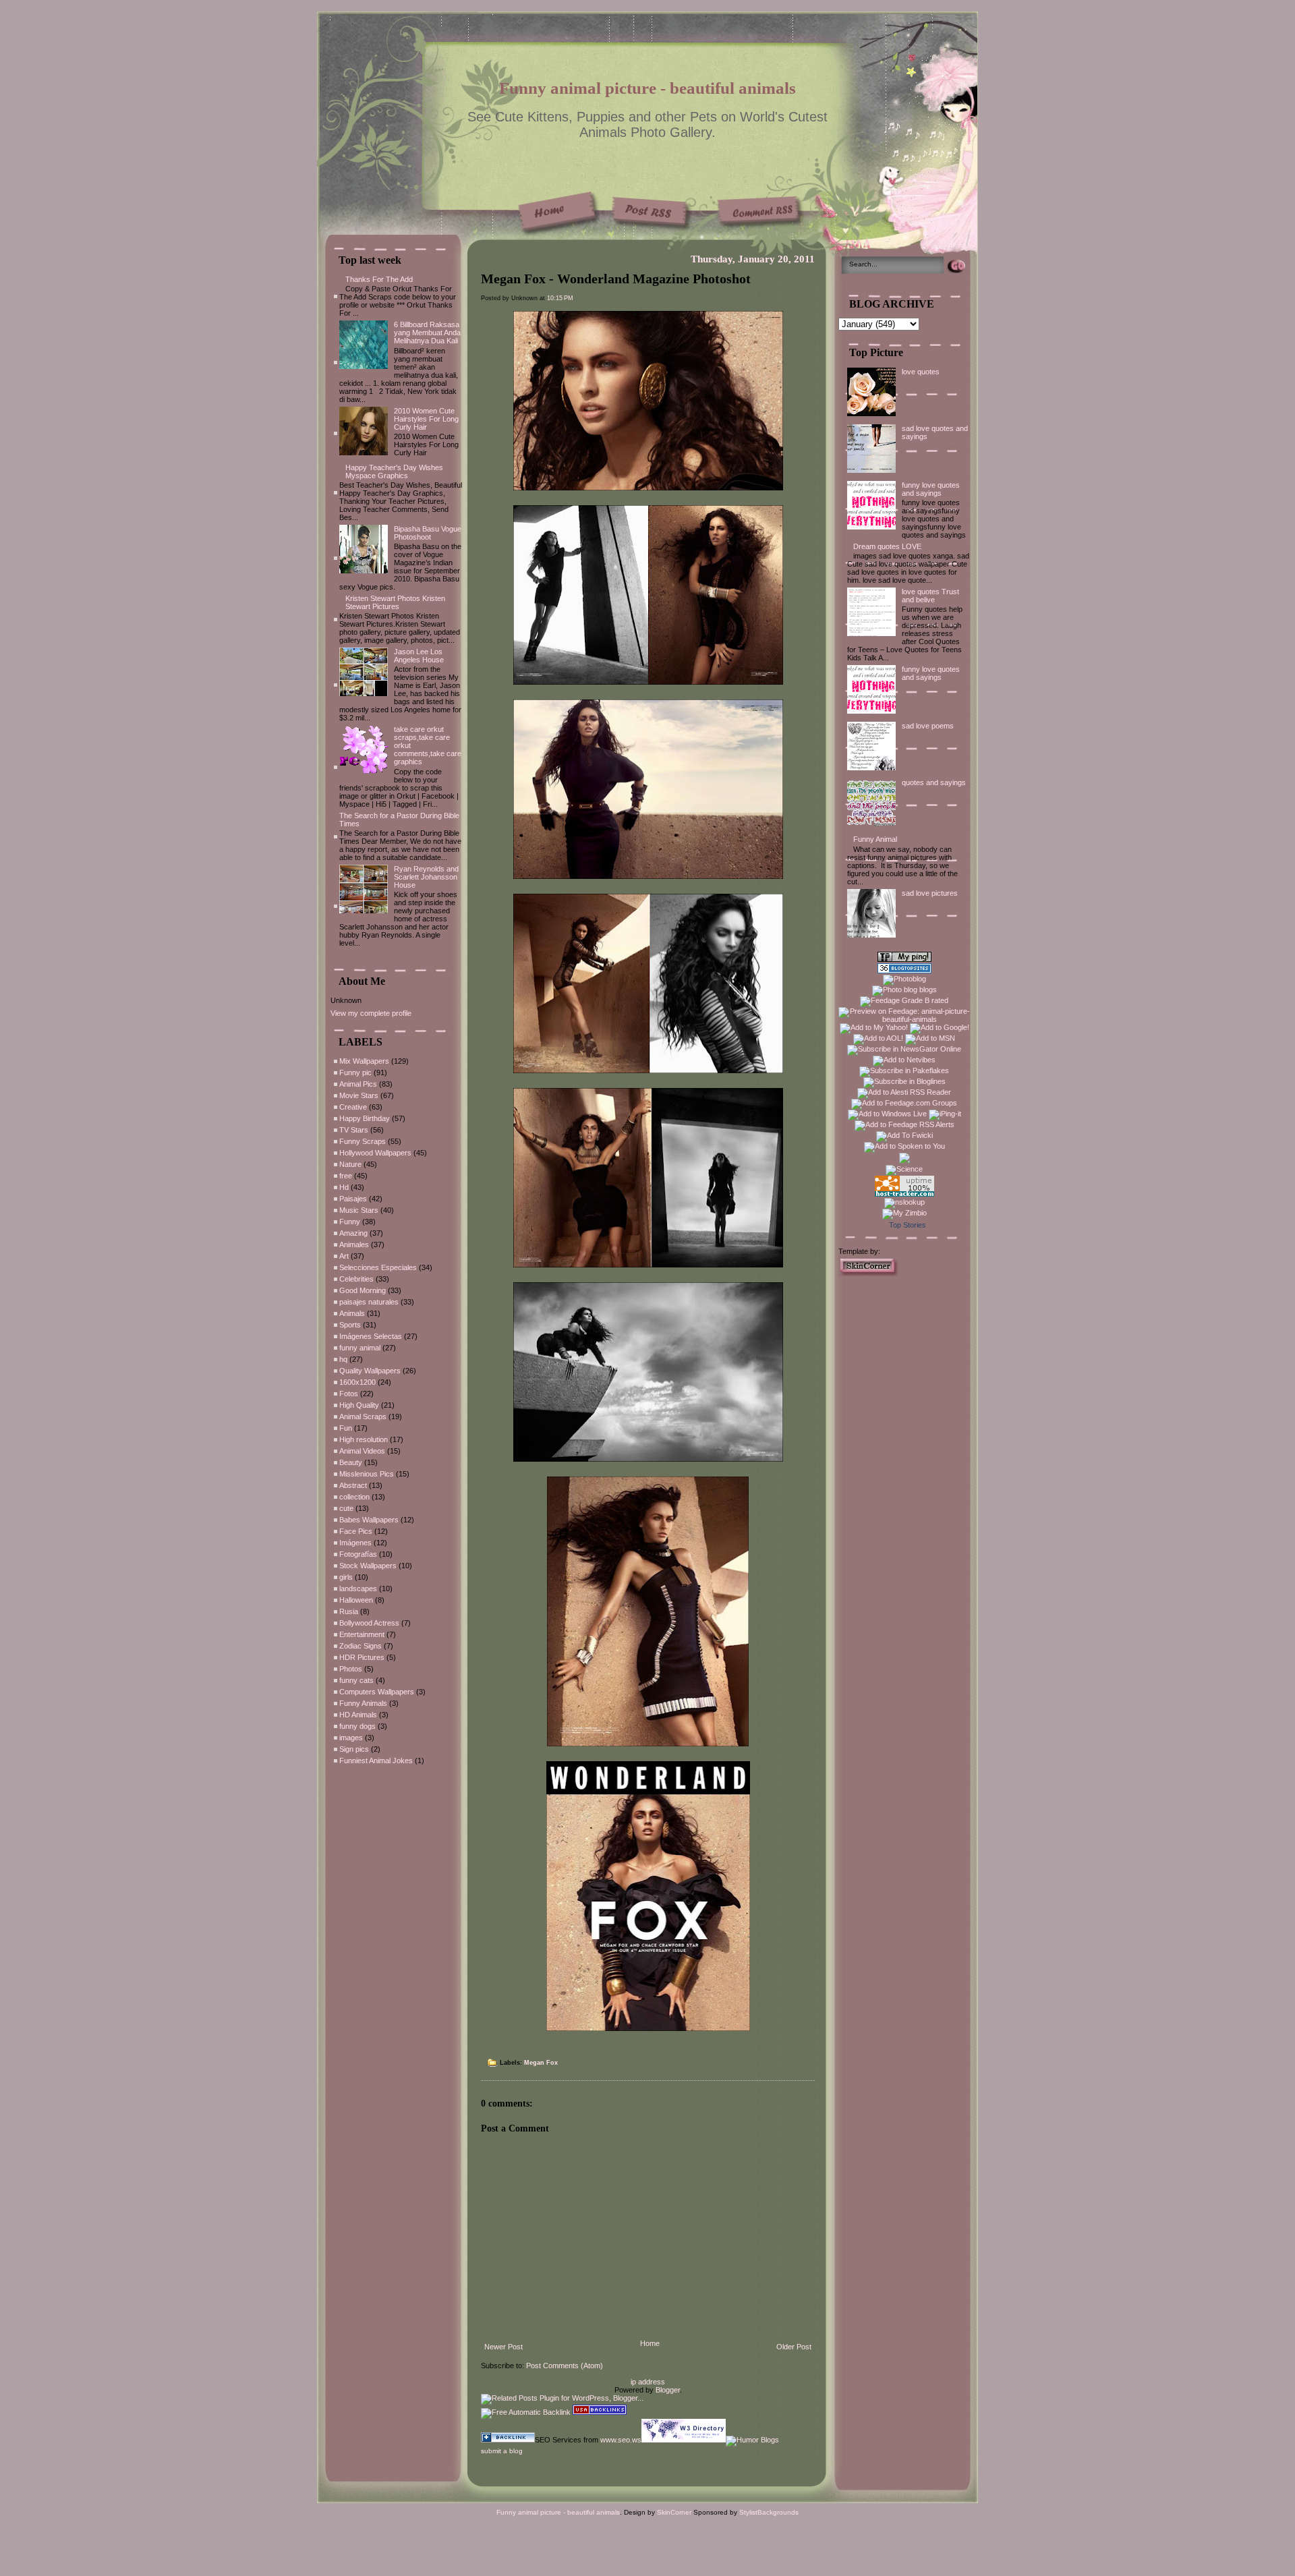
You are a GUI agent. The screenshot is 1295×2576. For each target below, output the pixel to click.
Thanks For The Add (379, 279)
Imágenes (355, 1543)
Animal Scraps (363, 1416)
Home (650, 2343)
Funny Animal (875, 839)
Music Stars (359, 1210)
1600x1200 (357, 1382)
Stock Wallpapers (368, 1566)
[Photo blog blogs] (904, 990)
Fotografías (358, 1554)
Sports (350, 1325)
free (346, 1176)
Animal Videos (362, 1451)
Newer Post (503, 2347)
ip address (648, 2382)
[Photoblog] (904, 979)
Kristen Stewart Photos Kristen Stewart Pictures (395, 602)
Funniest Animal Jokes (376, 1761)
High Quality (359, 1405)
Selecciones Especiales (378, 1267)
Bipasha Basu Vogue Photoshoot (428, 533)
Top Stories (908, 1225)
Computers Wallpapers (377, 1692)
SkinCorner (674, 2512)
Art (344, 1256)
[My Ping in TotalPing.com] (904, 959)
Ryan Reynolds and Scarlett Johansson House (426, 877)
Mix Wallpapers (364, 1061)
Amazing (353, 1233)
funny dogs (357, 1726)
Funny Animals (363, 1703)
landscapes (358, 1588)
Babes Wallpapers (369, 1520)
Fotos (349, 1394)
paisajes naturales (369, 1302)
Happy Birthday (365, 1118)
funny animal (360, 1348)
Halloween (356, 1600)
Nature (350, 1164)
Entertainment (362, 1634)
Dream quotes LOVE (887, 546)
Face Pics (356, 1531)
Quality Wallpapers (370, 1371)
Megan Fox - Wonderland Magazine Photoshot (616, 279)
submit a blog (502, 2451)
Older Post (794, 2347)
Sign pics (354, 1749)
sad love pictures (930, 893)
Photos (351, 1669)
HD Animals (358, 1715)
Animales (354, 1244)
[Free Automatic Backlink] (526, 2412)
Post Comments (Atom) (565, 2366)
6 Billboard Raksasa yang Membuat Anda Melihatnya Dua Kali (427, 333)
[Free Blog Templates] (869, 1273)
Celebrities (356, 1279)
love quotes (921, 372)
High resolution (364, 1439)
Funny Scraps (363, 1141)
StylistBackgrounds (769, 2512)
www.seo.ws (621, 2440)
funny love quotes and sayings (931, 489)
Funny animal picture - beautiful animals (647, 88)
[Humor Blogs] (752, 2440)
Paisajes (353, 1199)
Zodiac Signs (361, 1646)
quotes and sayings (934, 782)
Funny (350, 1222)
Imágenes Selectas (371, 1336)
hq (343, 1359)
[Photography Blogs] (904, 1161)
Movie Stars (359, 1095)
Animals (352, 1313)
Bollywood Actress (369, 1623)
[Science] (904, 1169)
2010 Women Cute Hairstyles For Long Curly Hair (426, 419)
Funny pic (355, 1072)
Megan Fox (541, 2063)
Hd (344, 1187)
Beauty (351, 1462)
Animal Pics (358, 1084)
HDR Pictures (362, 1657)
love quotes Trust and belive (930, 596)
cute (346, 1508)
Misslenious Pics (367, 1474)
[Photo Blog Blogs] (904, 971)
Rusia (349, 1611)
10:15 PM (560, 298)
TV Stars (354, 1130)
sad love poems (928, 726)
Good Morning (363, 1290)
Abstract (353, 1485)
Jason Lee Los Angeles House (419, 656)
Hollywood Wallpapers (375, 1153)
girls (346, 1577)
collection (354, 1497)
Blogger (668, 2390)
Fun (346, 1428)
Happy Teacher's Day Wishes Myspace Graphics (394, 471)
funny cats (356, 1680)
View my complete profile (371, 1013)
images (351, 1738)
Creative (353, 1107)
